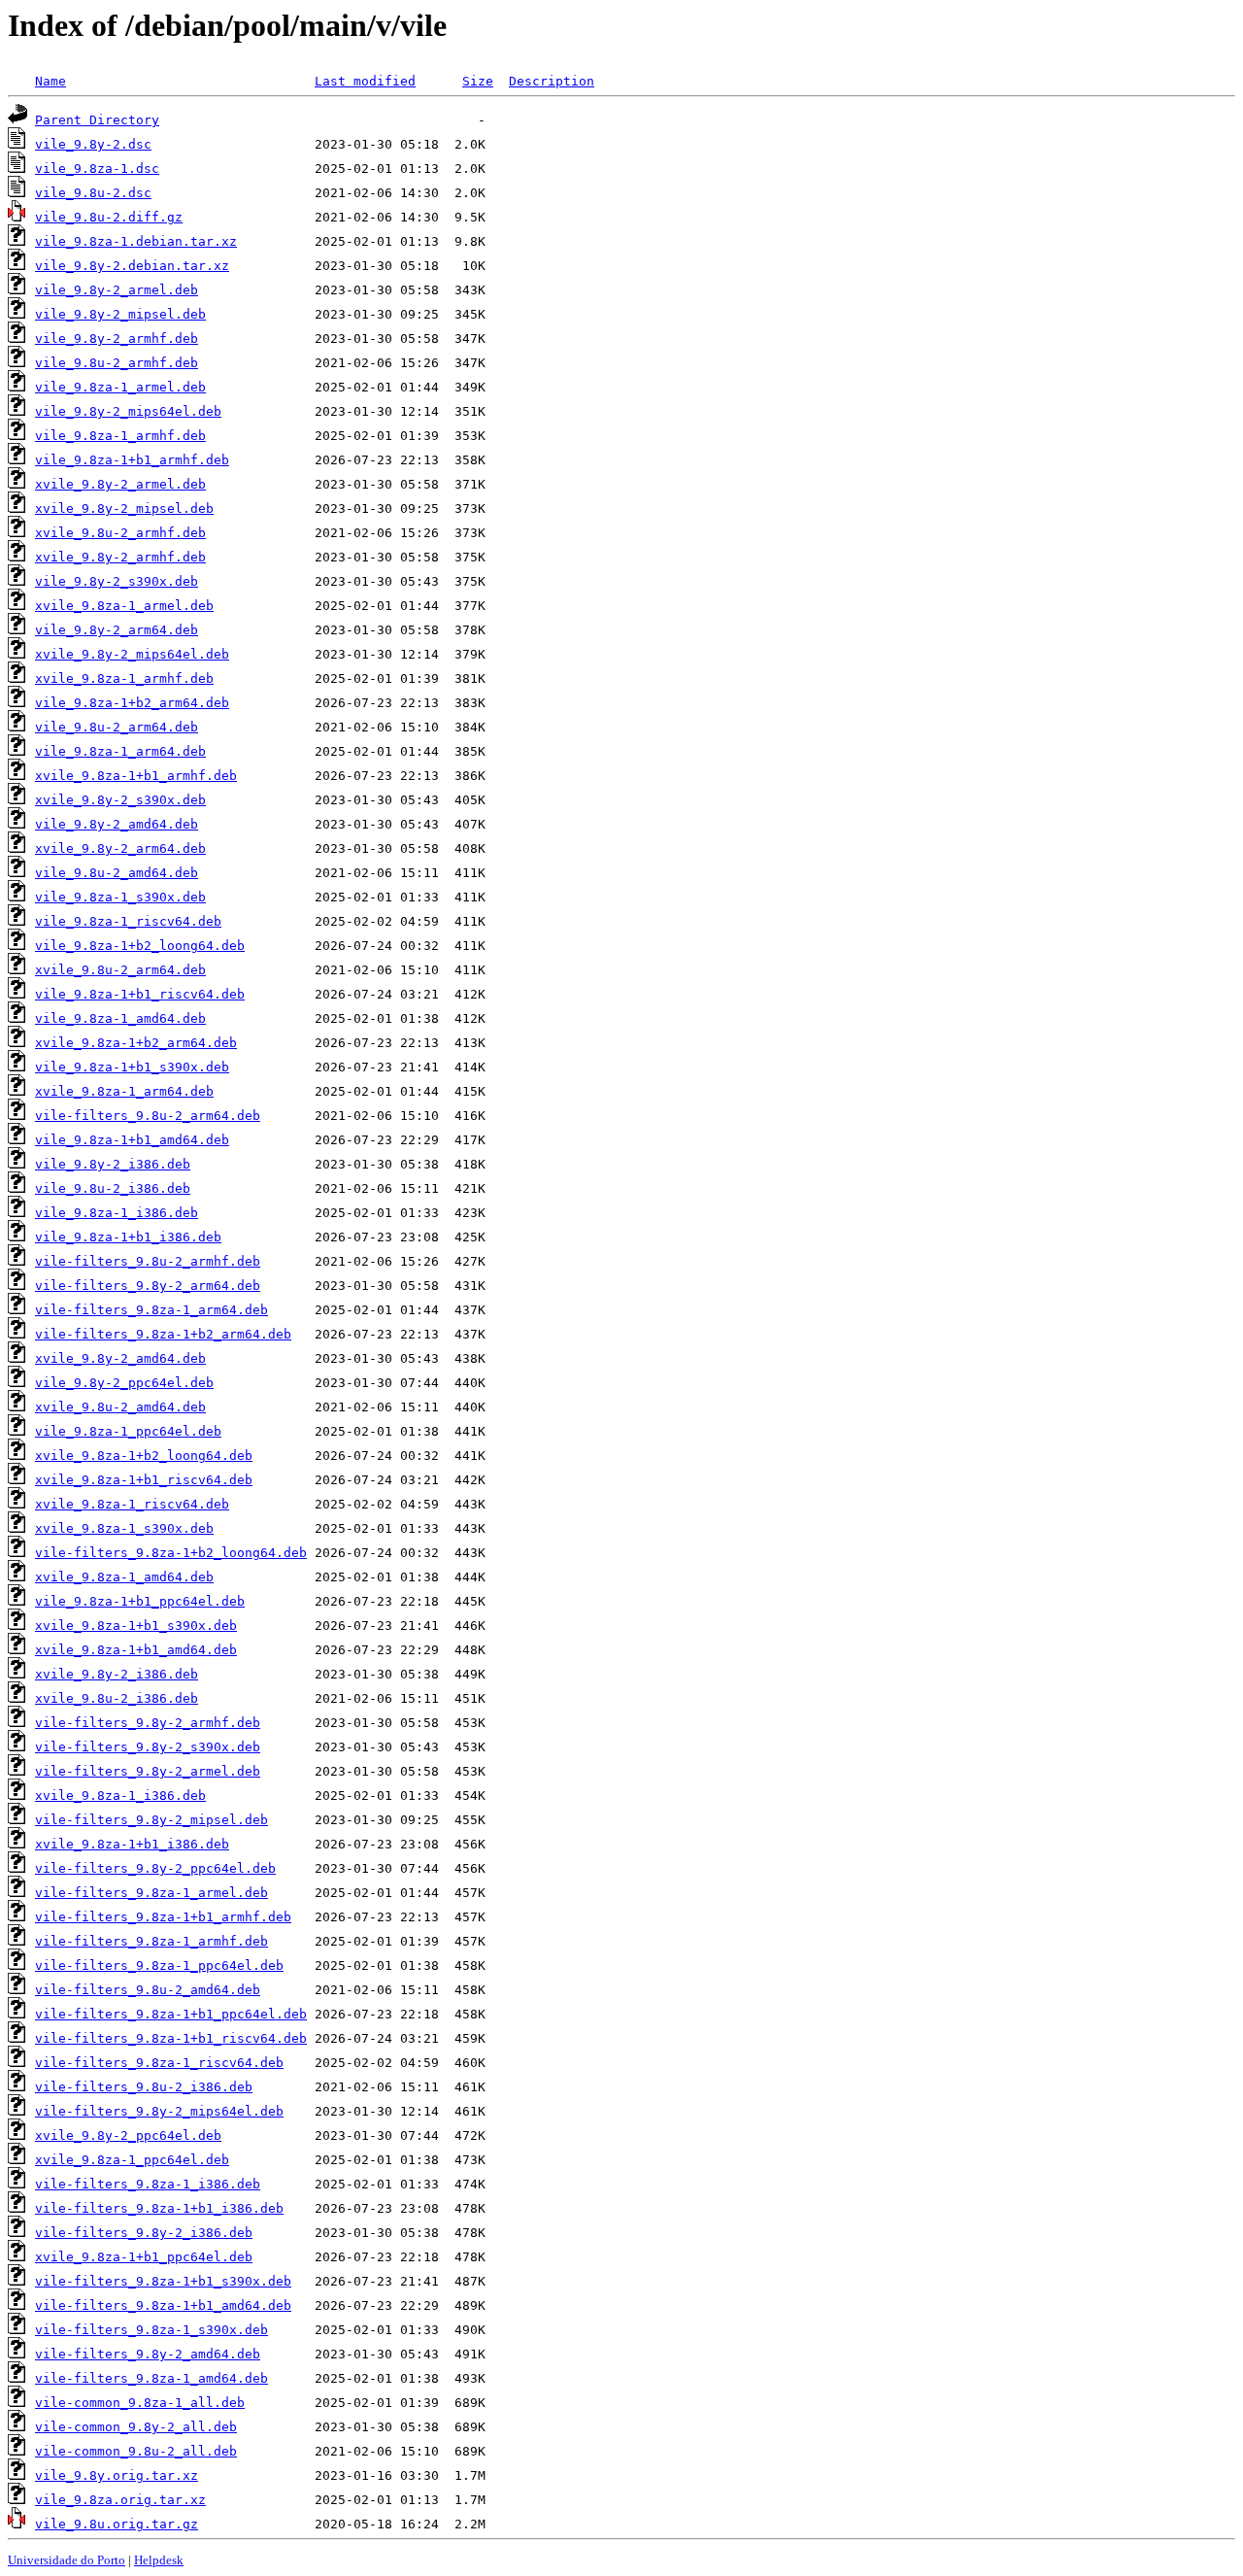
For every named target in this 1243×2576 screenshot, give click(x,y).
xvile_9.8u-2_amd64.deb (120, 1407)
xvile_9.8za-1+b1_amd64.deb (136, 1650)
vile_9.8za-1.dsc (97, 169)
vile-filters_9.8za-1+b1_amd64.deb (163, 2305)
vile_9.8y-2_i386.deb (113, 1164)
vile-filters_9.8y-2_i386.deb (144, 2233)
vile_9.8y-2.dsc (93, 144)
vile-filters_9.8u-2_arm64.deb (148, 1116)
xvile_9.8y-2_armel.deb (120, 484)
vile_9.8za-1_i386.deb (117, 1213)
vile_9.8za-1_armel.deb (120, 387)
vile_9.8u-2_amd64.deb (117, 873)
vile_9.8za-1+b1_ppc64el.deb (140, 1601)
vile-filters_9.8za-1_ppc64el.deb (159, 1966)
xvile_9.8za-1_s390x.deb (124, 1528)
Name (50, 81)
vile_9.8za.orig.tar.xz (120, 2500)
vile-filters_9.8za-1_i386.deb (148, 2184)
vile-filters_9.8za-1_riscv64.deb (159, 2063)
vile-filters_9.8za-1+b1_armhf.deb (163, 1917)
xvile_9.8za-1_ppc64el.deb (132, 2160)
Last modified (365, 81)
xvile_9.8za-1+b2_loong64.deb (144, 1456)
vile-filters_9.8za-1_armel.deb (151, 1893)
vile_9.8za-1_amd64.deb (120, 1018)
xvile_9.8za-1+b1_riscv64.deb (144, 1480)
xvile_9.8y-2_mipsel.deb (124, 508)
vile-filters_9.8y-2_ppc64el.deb (155, 1868)
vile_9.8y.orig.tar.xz (117, 2475)
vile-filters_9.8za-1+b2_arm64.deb (163, 1334)
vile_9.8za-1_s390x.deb (120, 897)
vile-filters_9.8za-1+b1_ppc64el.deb (171, 2014)
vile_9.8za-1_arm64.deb (120, 751)
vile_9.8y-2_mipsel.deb (120, 314)
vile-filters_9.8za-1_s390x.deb (151, 2330)
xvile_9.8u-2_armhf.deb (120, 533)
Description (552, 81)
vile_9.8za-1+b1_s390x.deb (132, 1067)
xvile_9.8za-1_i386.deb (120, 1796)
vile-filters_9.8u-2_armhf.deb (148, 1261)
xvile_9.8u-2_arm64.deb (120, 970)
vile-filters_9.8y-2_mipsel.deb (151, 1820)
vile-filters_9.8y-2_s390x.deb (148, 1747)
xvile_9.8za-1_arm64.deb (124, 1091)
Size (478, 81)
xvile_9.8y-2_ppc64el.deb (128, 2135)
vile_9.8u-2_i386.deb (113, 1188)
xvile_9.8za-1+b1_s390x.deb (136, 1626)
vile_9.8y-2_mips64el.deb (128, 411)
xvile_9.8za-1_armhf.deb (124, 678)
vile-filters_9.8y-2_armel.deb (148, 1771)
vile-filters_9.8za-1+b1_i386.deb (159, 2208)
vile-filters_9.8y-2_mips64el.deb (159, 2111)
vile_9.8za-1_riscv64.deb (128, 921)
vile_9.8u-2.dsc (93, 193)
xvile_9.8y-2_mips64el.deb (132, 654)
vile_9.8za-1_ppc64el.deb (128, 1431)
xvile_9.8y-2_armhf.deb (120, 557)
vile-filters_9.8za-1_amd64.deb (151, 2378)
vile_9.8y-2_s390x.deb (117, 581)
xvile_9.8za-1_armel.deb (124, 606)
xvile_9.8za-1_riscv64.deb (132, 1504)
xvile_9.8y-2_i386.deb (117, 1674)
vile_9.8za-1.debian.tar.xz (136, 241)
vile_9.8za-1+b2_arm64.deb (132, 703)
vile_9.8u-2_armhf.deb (117, 363)
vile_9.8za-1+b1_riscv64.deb (140, 994)
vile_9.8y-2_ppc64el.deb (124, 1383)
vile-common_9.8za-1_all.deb (140, 2403)
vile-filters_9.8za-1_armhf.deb (151, 1941)
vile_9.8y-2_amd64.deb (117, 824)
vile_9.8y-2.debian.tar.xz (132, 266)
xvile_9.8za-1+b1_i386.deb (132, 1844)
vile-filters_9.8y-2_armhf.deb (148, 1723)
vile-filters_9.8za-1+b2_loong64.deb (171, 1553)
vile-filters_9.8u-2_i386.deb (144, 2087)
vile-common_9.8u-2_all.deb (136, 2451)
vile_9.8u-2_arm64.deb (117, 727)
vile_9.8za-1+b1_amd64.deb (132, 1140)
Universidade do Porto (67, 2560)
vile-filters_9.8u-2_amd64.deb (148, 1990)
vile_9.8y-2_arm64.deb (117, 630)
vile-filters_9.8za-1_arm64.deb (151, 1310)
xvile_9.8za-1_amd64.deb (124, 1577)
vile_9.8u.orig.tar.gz (117, 2524)
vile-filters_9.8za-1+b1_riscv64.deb (171, 2038)
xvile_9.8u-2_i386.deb (117, 1698)
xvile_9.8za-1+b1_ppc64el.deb (144, 2257)
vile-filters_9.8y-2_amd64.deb (148, 2354)
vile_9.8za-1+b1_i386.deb (128, 1237)
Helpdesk (159, 2560)
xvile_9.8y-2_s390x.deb (120, 800)
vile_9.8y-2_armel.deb (117, 290)
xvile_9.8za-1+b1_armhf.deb (136, 776)
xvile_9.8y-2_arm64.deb (120, 848)
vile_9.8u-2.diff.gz (109, 217)
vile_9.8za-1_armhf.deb (120, 436)
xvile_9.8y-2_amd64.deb (120, 1358)
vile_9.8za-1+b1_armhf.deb (132, 460)
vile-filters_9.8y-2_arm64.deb (148, 1286)
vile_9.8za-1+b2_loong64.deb (140, 946)
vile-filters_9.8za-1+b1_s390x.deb (163, 2281)
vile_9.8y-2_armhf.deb (117, 339)
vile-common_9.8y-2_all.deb (136, 2427)
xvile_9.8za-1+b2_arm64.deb (136, 1043)
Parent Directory (97, 120)
